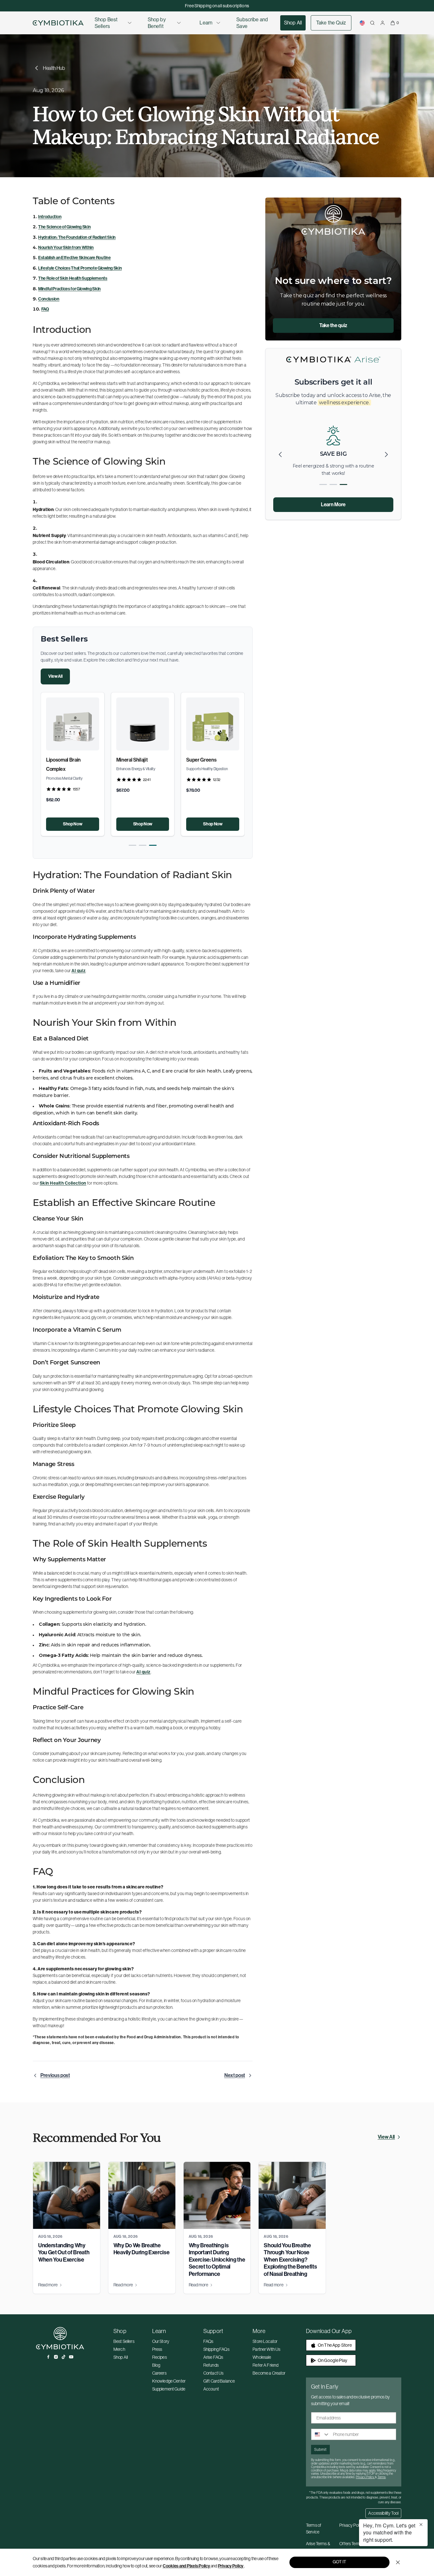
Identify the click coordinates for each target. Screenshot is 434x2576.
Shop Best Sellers (106, 23)
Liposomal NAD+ (64, 760)
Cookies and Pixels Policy (186, 2566)
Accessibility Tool (383, 2513)
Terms (382, 2477)
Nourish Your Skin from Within (66, 248)
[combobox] (321, 2434)
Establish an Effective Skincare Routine (75, 258)
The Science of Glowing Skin (64, 227)
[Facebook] (48, 2357)
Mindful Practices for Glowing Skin (69, 289)
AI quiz (78, 971)
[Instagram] (56, 2357)
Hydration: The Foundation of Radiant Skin (77, 237)
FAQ (45, 309)
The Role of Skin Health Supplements (73, 278)
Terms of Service (314, 2529)
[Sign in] (383, 23)
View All (55, 676)
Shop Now (72, 824)
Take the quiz (333, 325)
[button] (132, 845)
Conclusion (49, 299)
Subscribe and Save (252, 23)
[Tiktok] (64, 2357)
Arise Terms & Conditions (318, 2547)
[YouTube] (71, 2357)
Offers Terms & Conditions (353, 2547)
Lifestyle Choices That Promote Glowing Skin (80, 268)
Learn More (333, 504)
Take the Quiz (331, 23)
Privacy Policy (231, 2566)
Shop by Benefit (157, 23)
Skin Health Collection (63, 1183)
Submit (320, 2450)
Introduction (50, 217)
